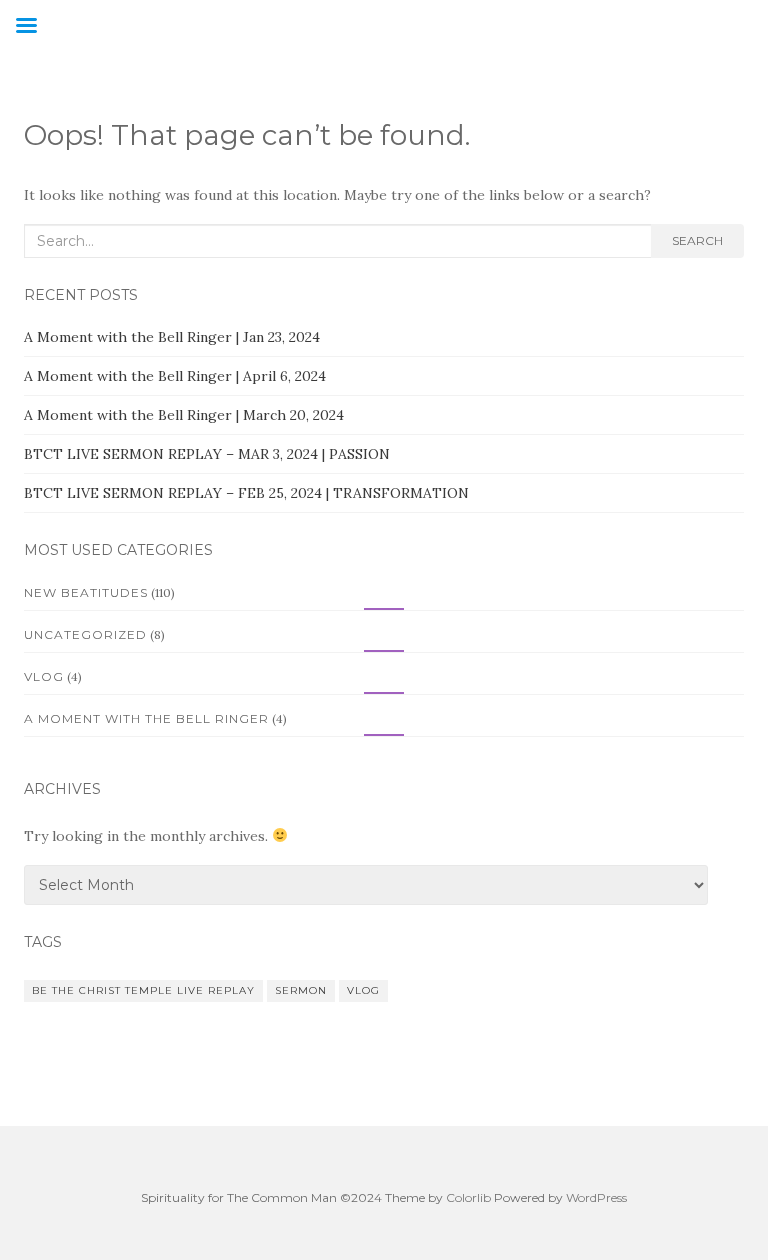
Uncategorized (85, 634)
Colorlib (468, 1197)
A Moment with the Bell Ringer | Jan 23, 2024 (172, 337)
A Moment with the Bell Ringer (146, 718)
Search (697, 240)
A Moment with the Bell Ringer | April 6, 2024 (175, 376)
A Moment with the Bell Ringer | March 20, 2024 (184, 415)
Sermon (301, 990)
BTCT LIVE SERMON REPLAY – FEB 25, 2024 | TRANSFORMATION (246, 493)
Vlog (44, 676)
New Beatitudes (86, 592)
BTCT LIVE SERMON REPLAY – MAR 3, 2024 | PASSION (207, 454)
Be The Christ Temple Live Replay (143, 990)
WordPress (596, 1197)
